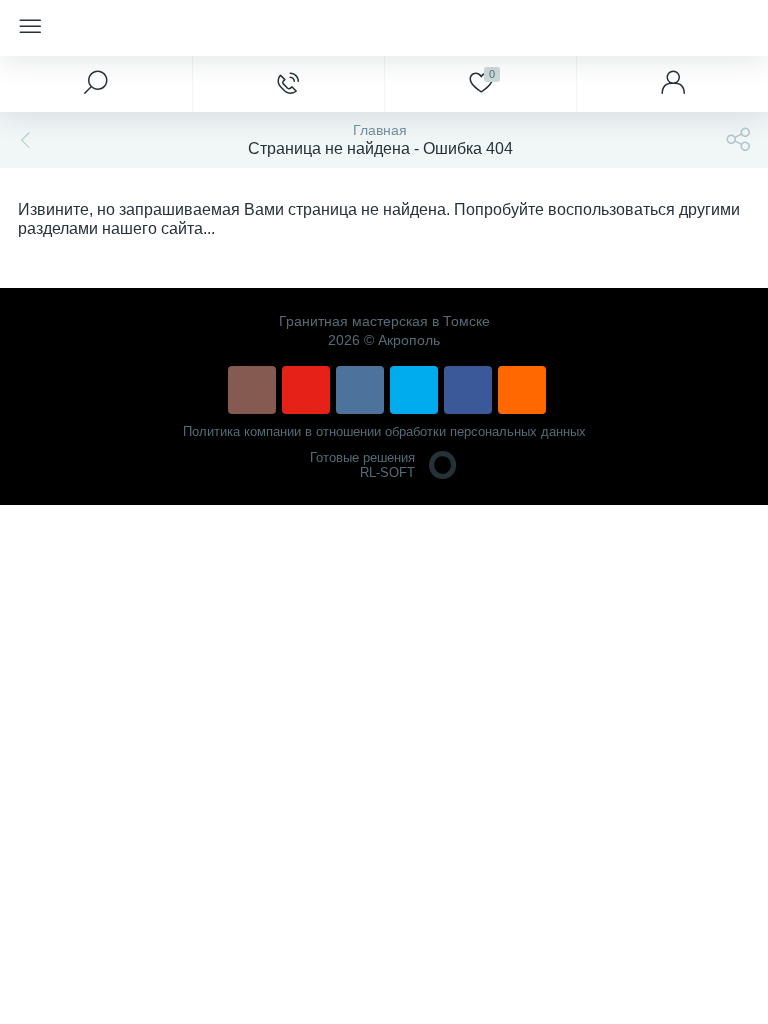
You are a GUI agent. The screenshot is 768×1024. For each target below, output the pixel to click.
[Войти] (672, 84)
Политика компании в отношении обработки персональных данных (384, 431)
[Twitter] (414, 390)
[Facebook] (468, 390)
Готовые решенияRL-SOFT (362, 465)
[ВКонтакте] (360, 390)
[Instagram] (252, 390)
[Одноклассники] (522, 390)
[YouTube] (306, 390)
